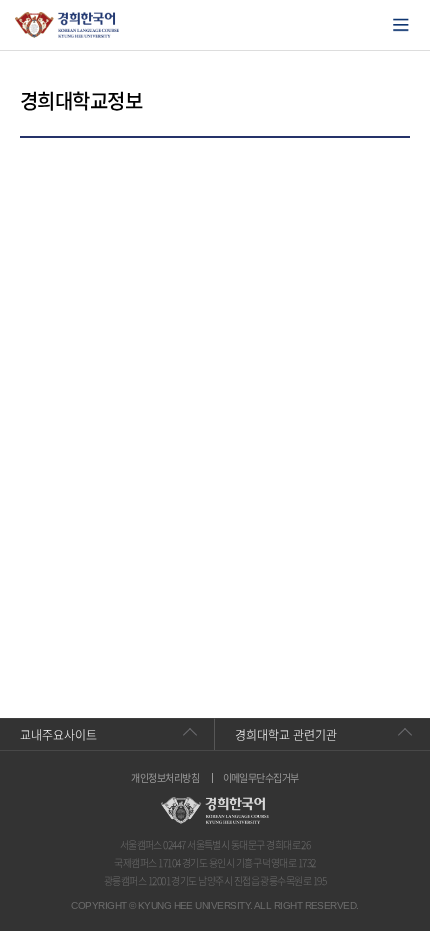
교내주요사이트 (58, 735)
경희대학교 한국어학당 (67, 25)
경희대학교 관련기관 (286, 735)
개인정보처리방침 (165, 778)
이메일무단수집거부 (261, 778)
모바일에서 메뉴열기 (401, 25)
